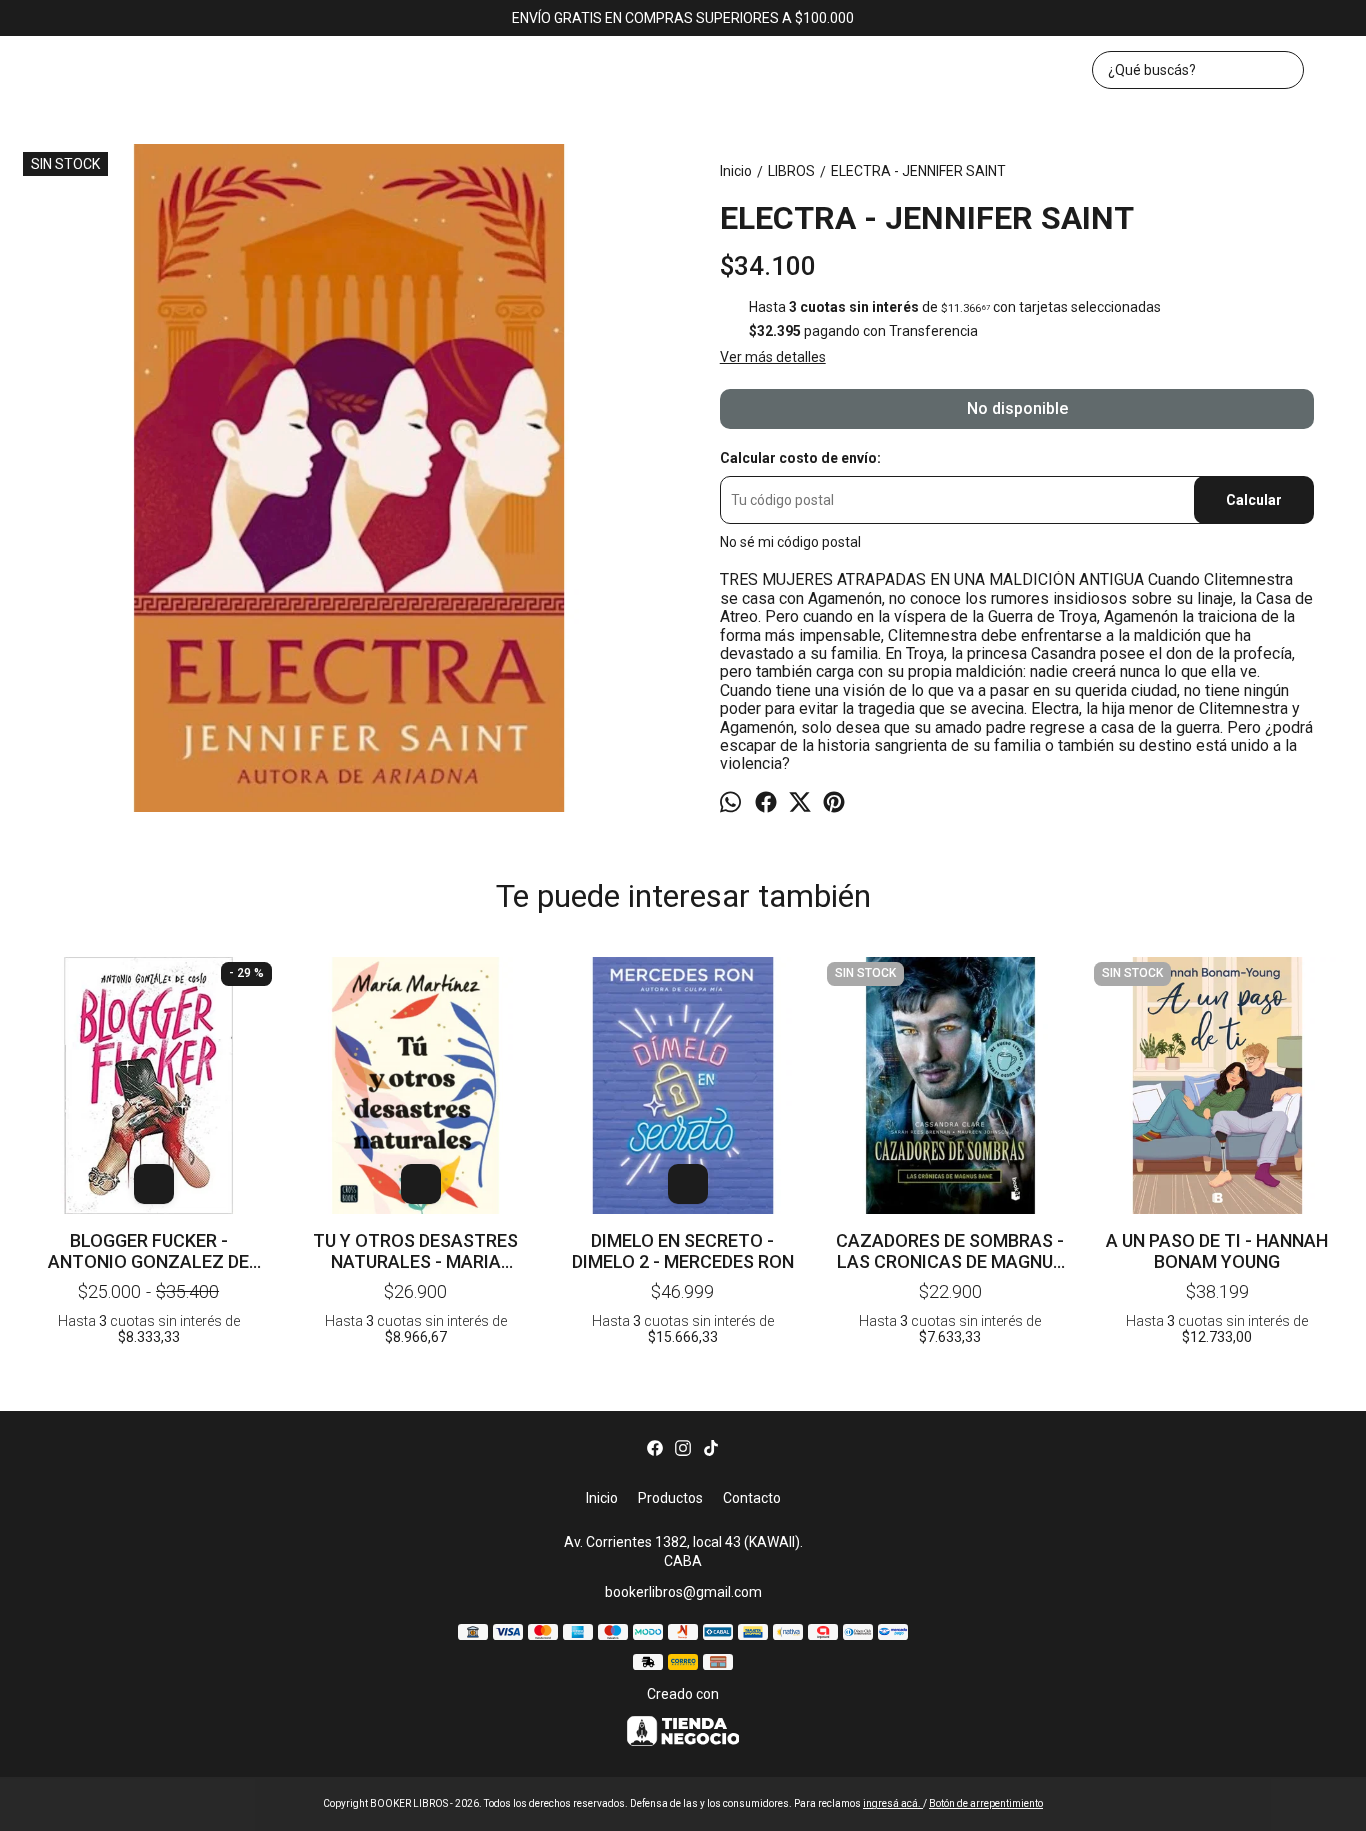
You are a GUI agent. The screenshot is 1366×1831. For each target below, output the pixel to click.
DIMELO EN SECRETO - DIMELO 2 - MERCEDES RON (683, 1251)
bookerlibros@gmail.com (683, 1592)
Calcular (1254, 500)
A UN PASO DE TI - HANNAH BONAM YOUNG (1217, 1251)
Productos (670, 1498)
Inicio (602, 1498)
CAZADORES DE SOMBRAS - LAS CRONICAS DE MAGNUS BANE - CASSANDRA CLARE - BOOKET (950, 1251)
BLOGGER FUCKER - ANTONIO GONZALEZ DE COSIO (148, 1251)
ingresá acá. (893, 1803)
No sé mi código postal (790, 542)
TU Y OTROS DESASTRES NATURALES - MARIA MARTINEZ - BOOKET (415, 1251)
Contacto (752, 1498)
